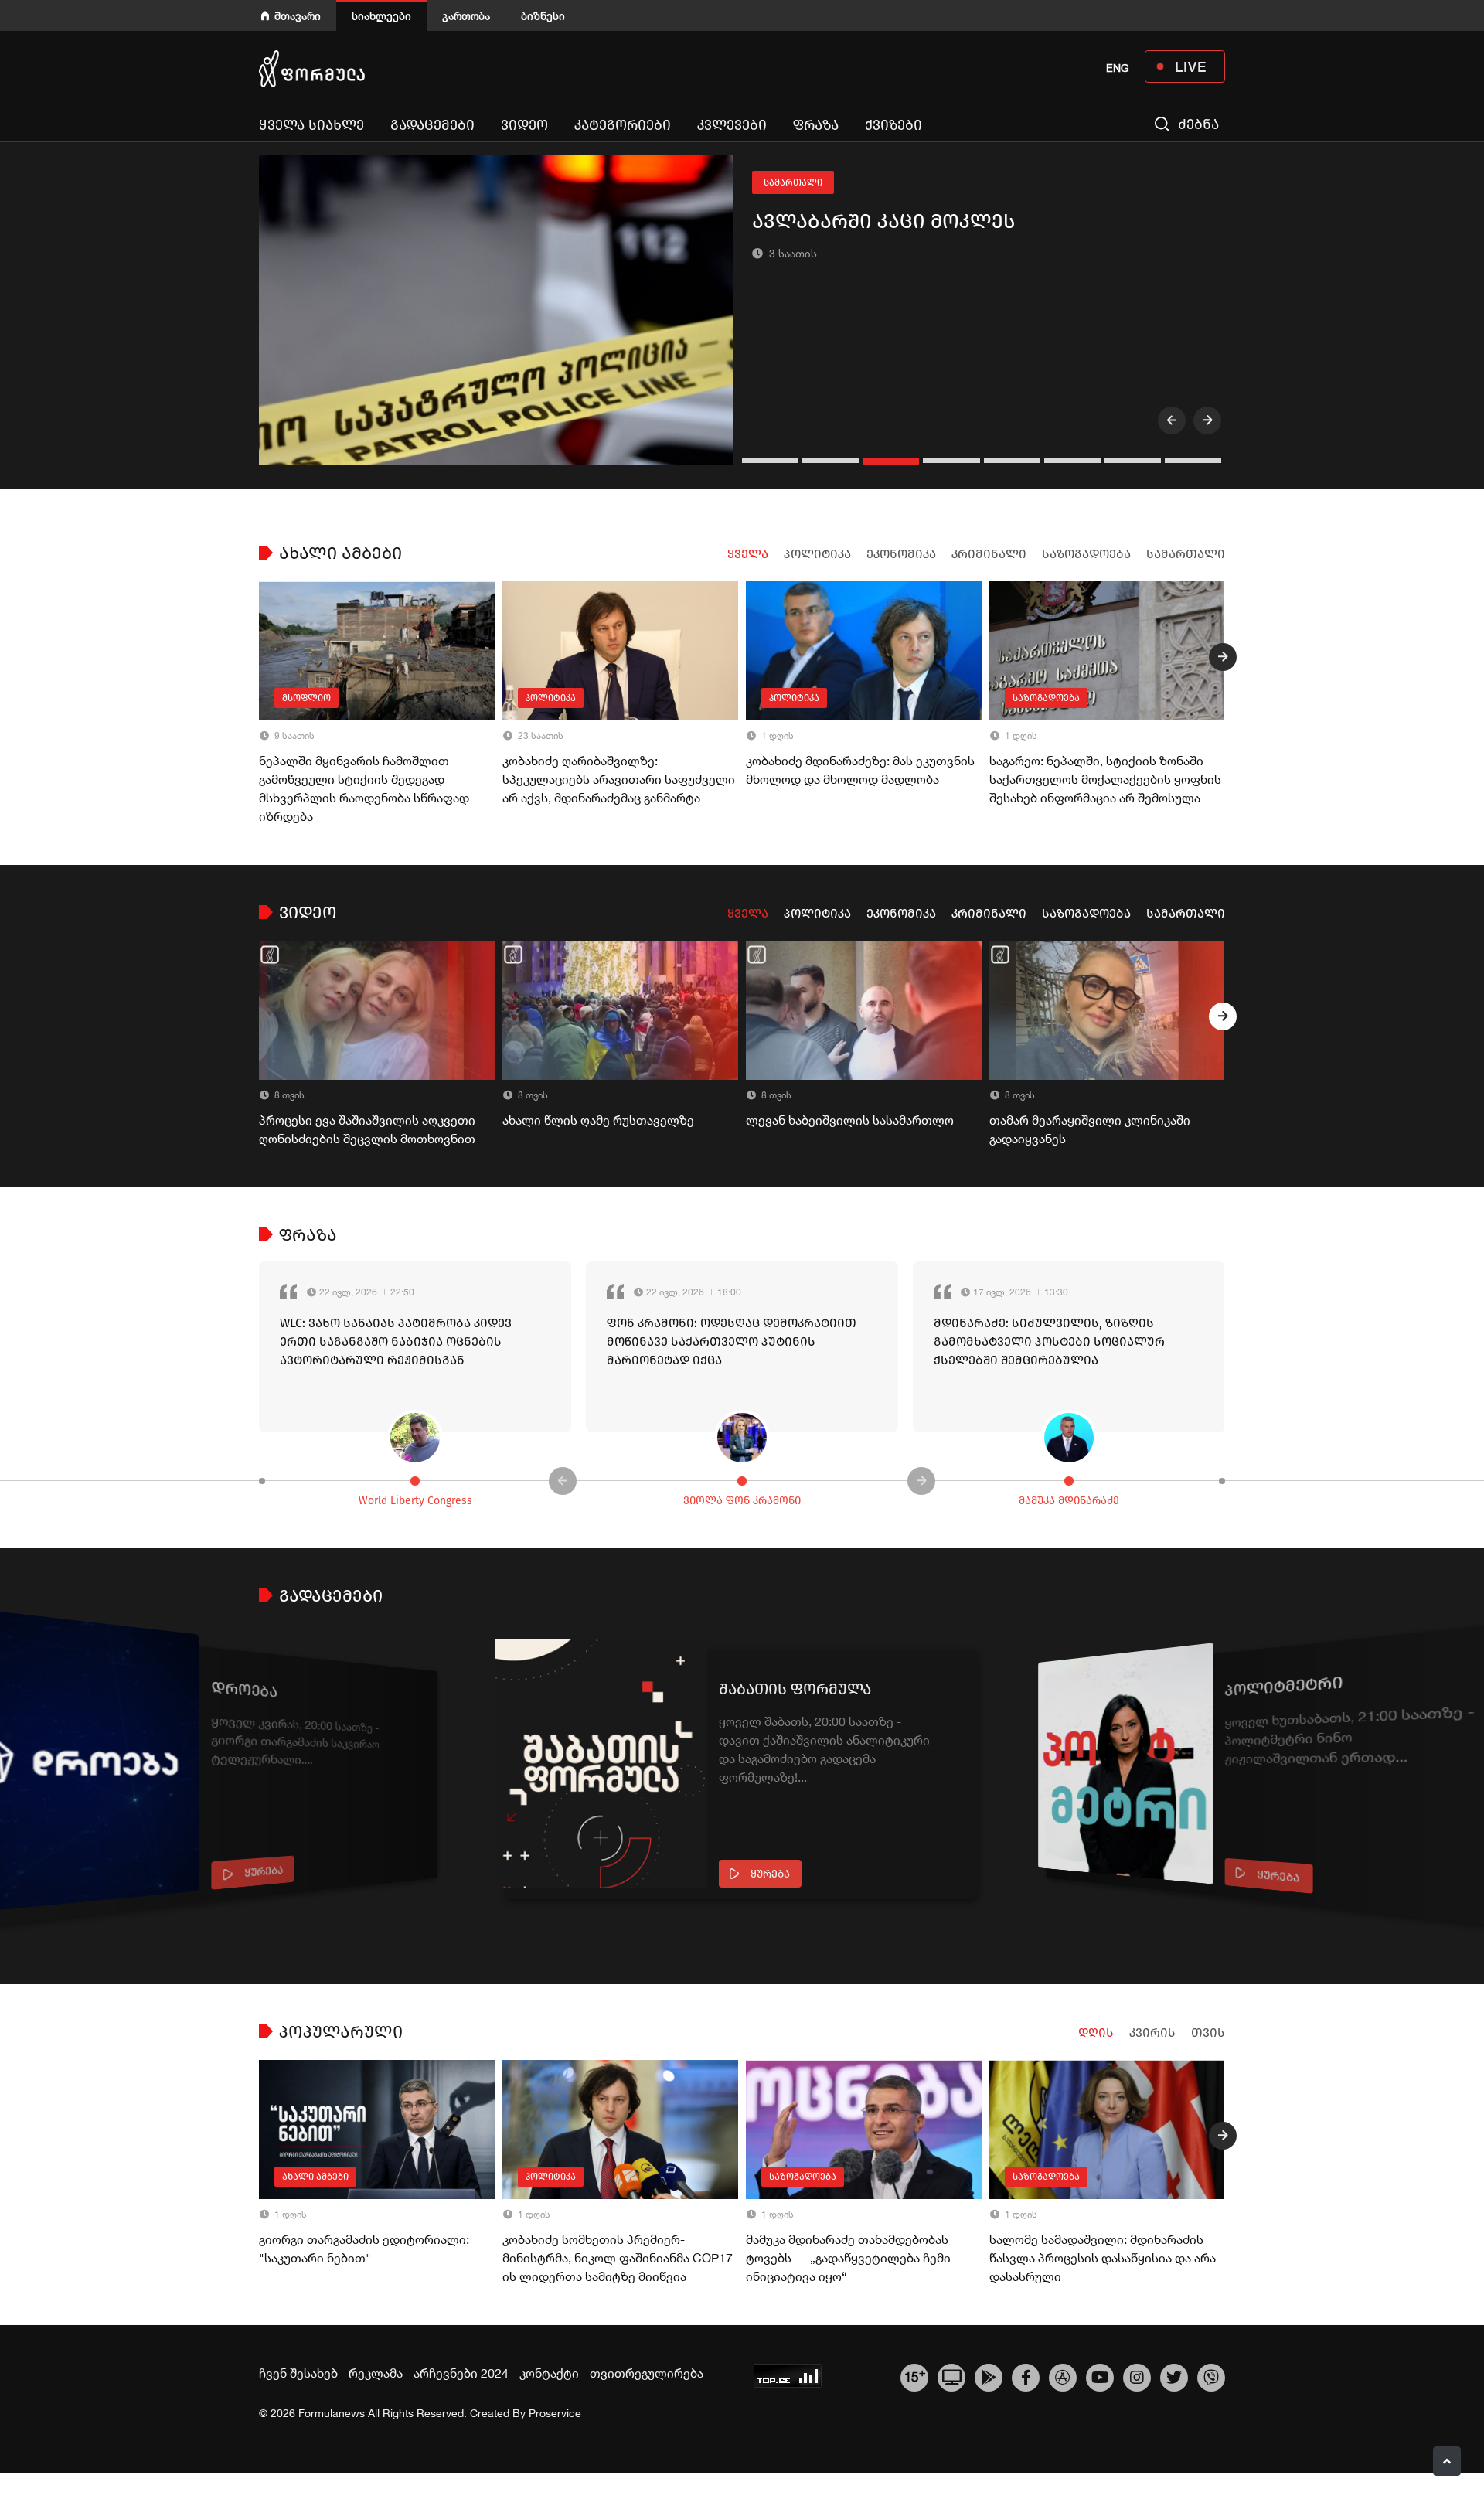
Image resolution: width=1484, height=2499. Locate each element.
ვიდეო (524, 125)
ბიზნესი (543, 16)
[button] (772, 461)
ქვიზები (893, 125)
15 (915, 2375)
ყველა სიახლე (311, 125)
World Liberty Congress (415, 1501)
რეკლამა (376, 2373)
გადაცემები (432, 125)
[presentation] (1172, 420)
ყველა (748, 554)
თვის (1208, 2033)
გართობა (466, 16)
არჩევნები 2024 (461, 2373)
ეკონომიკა (901, 554)
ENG (1118, 68)
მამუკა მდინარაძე (1069, 1501)
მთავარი (298, 16)
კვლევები (732, 125)
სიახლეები (381, 16)
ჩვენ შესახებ (298, 2373)
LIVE (1191, 66)
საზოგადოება (1086, 554)
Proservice (555, 2413)
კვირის (1152, 2033)
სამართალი (793, 182)
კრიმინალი (989, 554)
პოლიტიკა (817, 554)
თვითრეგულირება (647, 2373)
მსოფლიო (306, 698)
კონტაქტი (549, 2373)
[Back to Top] (1447, 2461)
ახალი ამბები (315, 2177)
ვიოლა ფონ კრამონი (742, 1501)
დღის (1096, 2033)
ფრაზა (816, 125)
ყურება (264, 1872)
